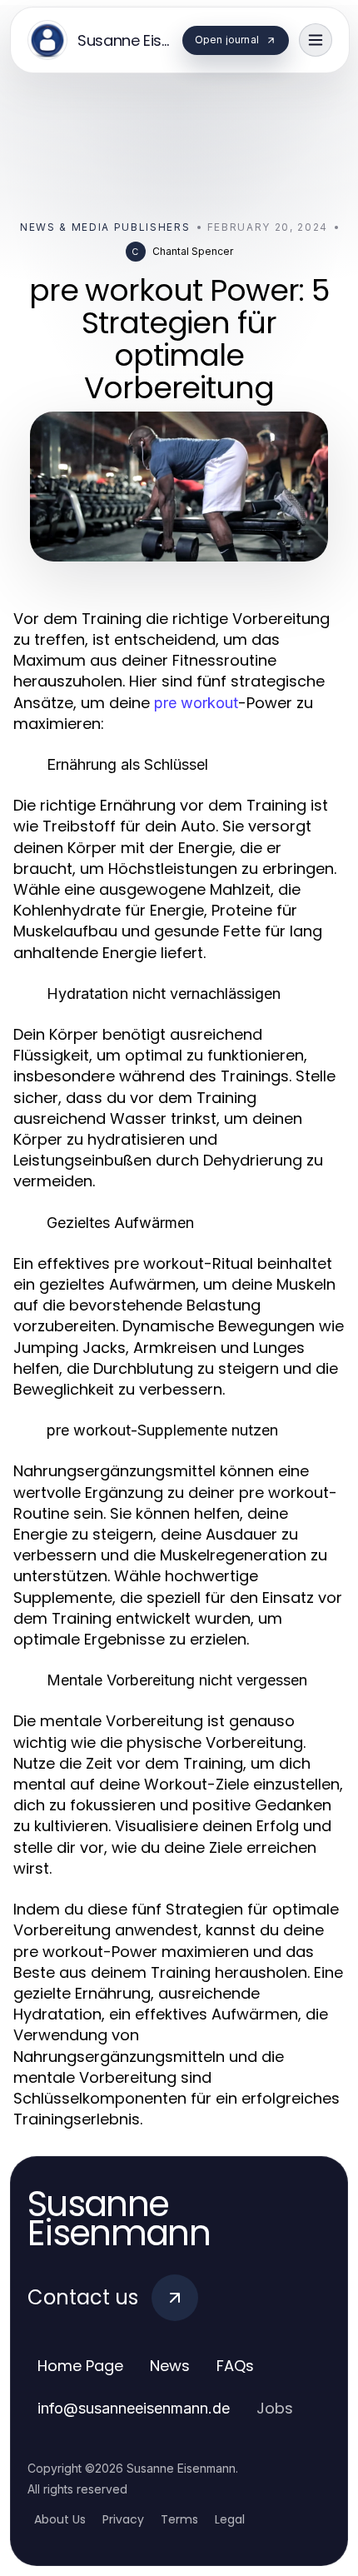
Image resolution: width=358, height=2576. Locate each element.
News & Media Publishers (105, 227)
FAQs (235, 2366)
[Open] (316, 40)
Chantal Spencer (193, 251)
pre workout (196, 703)
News (170, 2366)
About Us (60, 2519)
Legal (230, 2519)
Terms (179, 2519)
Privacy (123, 2519)
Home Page (80, 2366)
